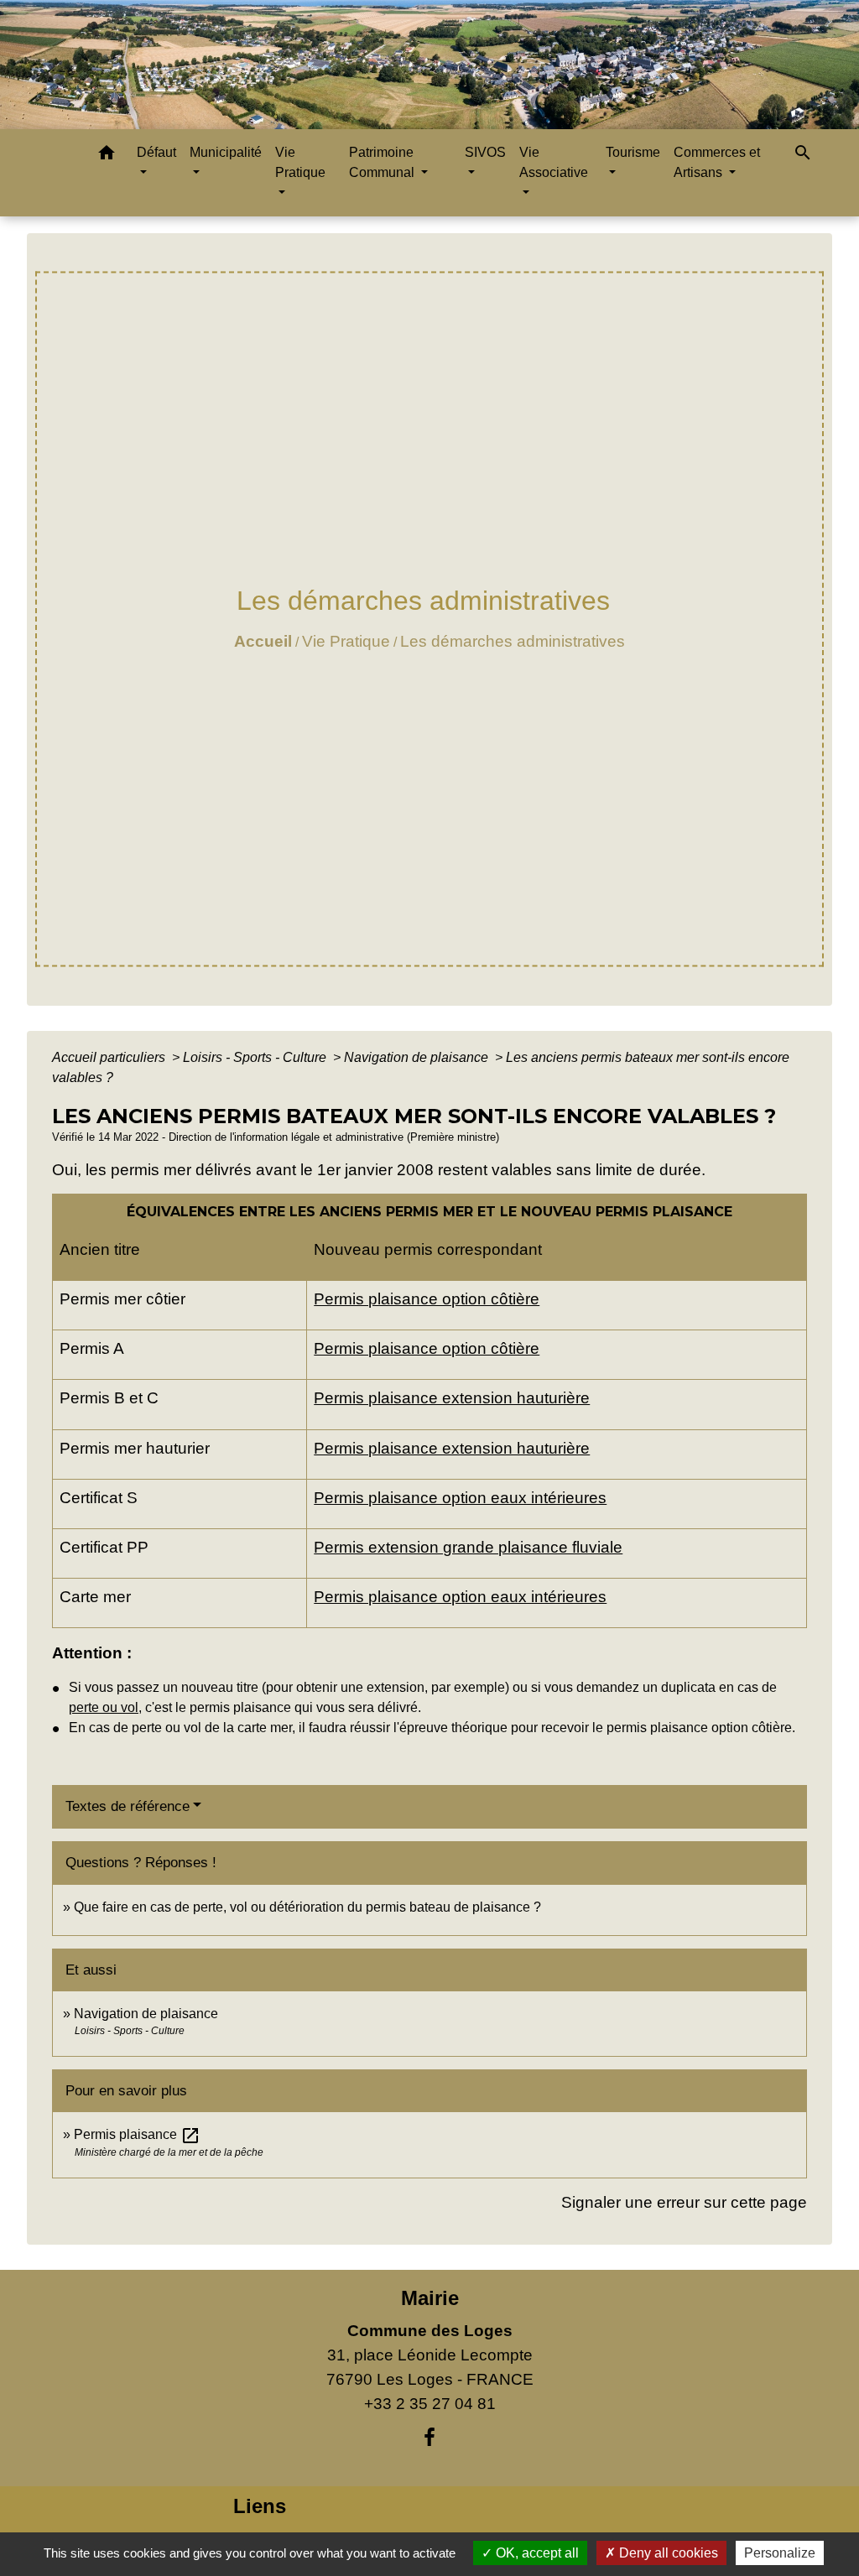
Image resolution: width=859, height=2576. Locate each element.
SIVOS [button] (485, 152)
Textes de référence (128, 1806)
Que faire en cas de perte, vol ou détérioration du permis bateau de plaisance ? (307, 1907)
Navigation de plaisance (418, 1057)
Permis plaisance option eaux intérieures (460, 1498)
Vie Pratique (346, 641)
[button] (107, 156)
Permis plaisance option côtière (427, 1299)
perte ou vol (104, 1707)
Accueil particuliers (110, 1057)
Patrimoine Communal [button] (383, 162)
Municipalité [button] (226, 152)
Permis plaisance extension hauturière (452, 1398)
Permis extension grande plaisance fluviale (468, 1547)
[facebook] (429, 2438)
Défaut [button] (156, 152)
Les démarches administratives (513, 641)
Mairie (430, 2298)
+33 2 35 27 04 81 (430, 2404)
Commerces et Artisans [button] (717, 162)
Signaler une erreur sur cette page (684, 2202)
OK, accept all (536, 2553)
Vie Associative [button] (554, 162)
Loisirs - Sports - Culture (256, 1057)
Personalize (780, 2553)
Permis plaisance (137, 2134)
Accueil (263, 641)
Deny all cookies (667, 2553)
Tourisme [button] (633, 152)
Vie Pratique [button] (300, 162)
